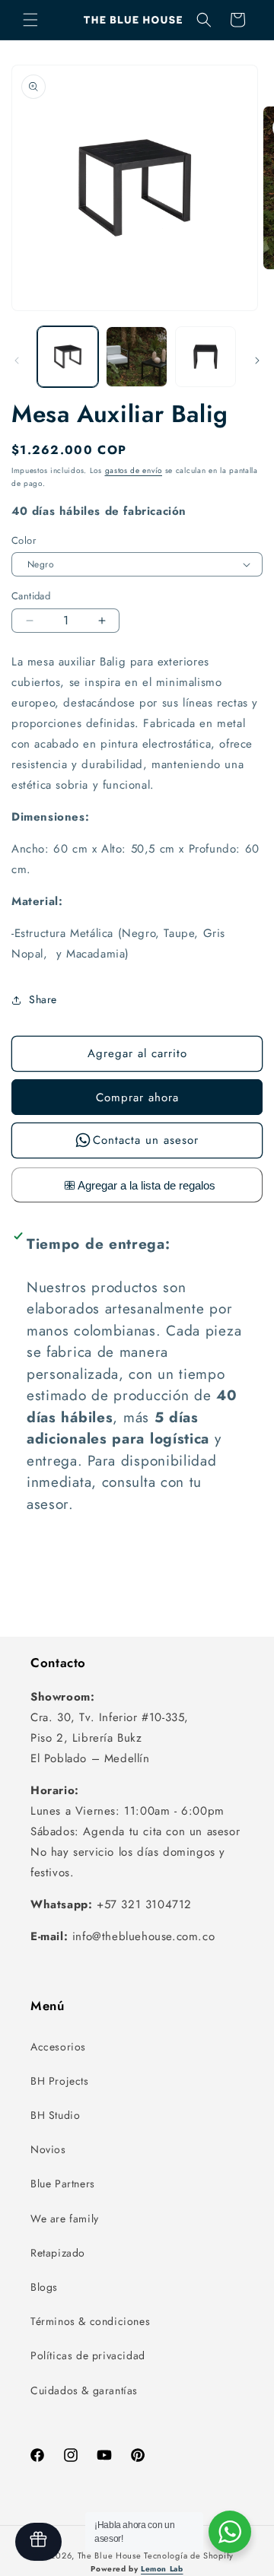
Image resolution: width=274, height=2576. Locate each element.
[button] (30, 20)
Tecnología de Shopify (189, 2555)
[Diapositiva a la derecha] (257, 361)
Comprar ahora (137, 1097)
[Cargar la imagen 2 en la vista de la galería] (136, 357)
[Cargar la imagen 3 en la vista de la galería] (205, 357)
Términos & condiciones (90, 2321)
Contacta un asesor (146, 1140)
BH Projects (60, 2081)
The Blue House (110, 2555)
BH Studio (55, 2115)
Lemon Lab (162, 2569)
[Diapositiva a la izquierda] (17, 361)
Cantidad (31, 596)
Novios (48, 2149)
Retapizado (58, 2253)
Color (24, 540)
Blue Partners (63, 2184)
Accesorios (58, 2047)
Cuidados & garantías (84, 2390)
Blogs (44, 2287)
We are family (65, 2219)
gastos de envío (134, 470)
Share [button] (43, 999)
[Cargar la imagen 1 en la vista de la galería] (68, 357)
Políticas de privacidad (88, 2355)
